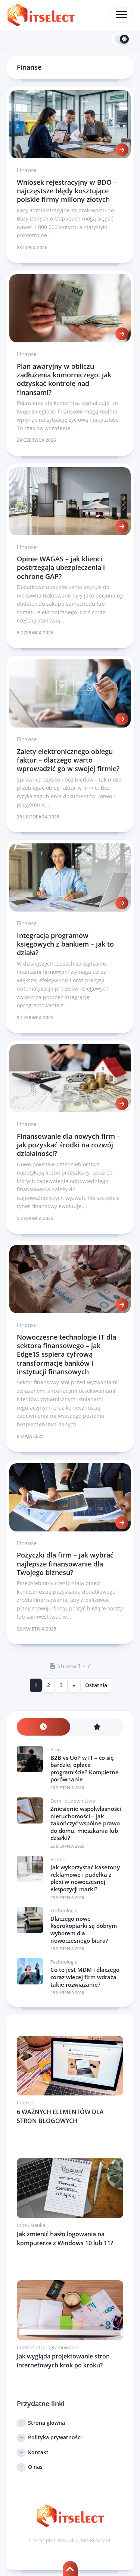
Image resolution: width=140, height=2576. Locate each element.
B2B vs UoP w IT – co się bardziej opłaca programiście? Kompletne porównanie (85, 1769)
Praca (57, 1749)
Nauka (38, 2225)
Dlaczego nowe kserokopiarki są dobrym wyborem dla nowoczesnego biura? (84, 1929)
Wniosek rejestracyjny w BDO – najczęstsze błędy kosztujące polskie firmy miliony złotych (67, 191)
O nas (35, 2467)
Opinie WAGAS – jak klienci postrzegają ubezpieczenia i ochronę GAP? (61, 568)
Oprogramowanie (58, 2347)
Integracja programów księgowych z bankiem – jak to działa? (65, 944)
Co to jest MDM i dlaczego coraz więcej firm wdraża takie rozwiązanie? (85, 1977)
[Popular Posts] (97, 1727)
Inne (22, 2225)
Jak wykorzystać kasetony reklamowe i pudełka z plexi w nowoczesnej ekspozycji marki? (85, 1878)
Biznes (57, 1859)
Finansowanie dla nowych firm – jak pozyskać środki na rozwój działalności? (69, 1145)
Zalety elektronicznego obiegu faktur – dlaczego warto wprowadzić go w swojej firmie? (68, 760)
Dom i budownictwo (73, 1801)
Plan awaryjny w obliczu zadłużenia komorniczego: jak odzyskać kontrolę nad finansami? (64, 379)
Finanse (27, 170)
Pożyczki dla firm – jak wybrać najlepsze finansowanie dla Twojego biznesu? (65, 1564)
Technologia (64, 1910)
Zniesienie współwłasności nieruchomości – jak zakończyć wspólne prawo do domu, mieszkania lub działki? (86, 1823)
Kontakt (38, 2452)
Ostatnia (96, 1685)
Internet (26, 2103)
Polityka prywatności (55, 2437)
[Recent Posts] (43, 1727)
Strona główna (46, 2423)
